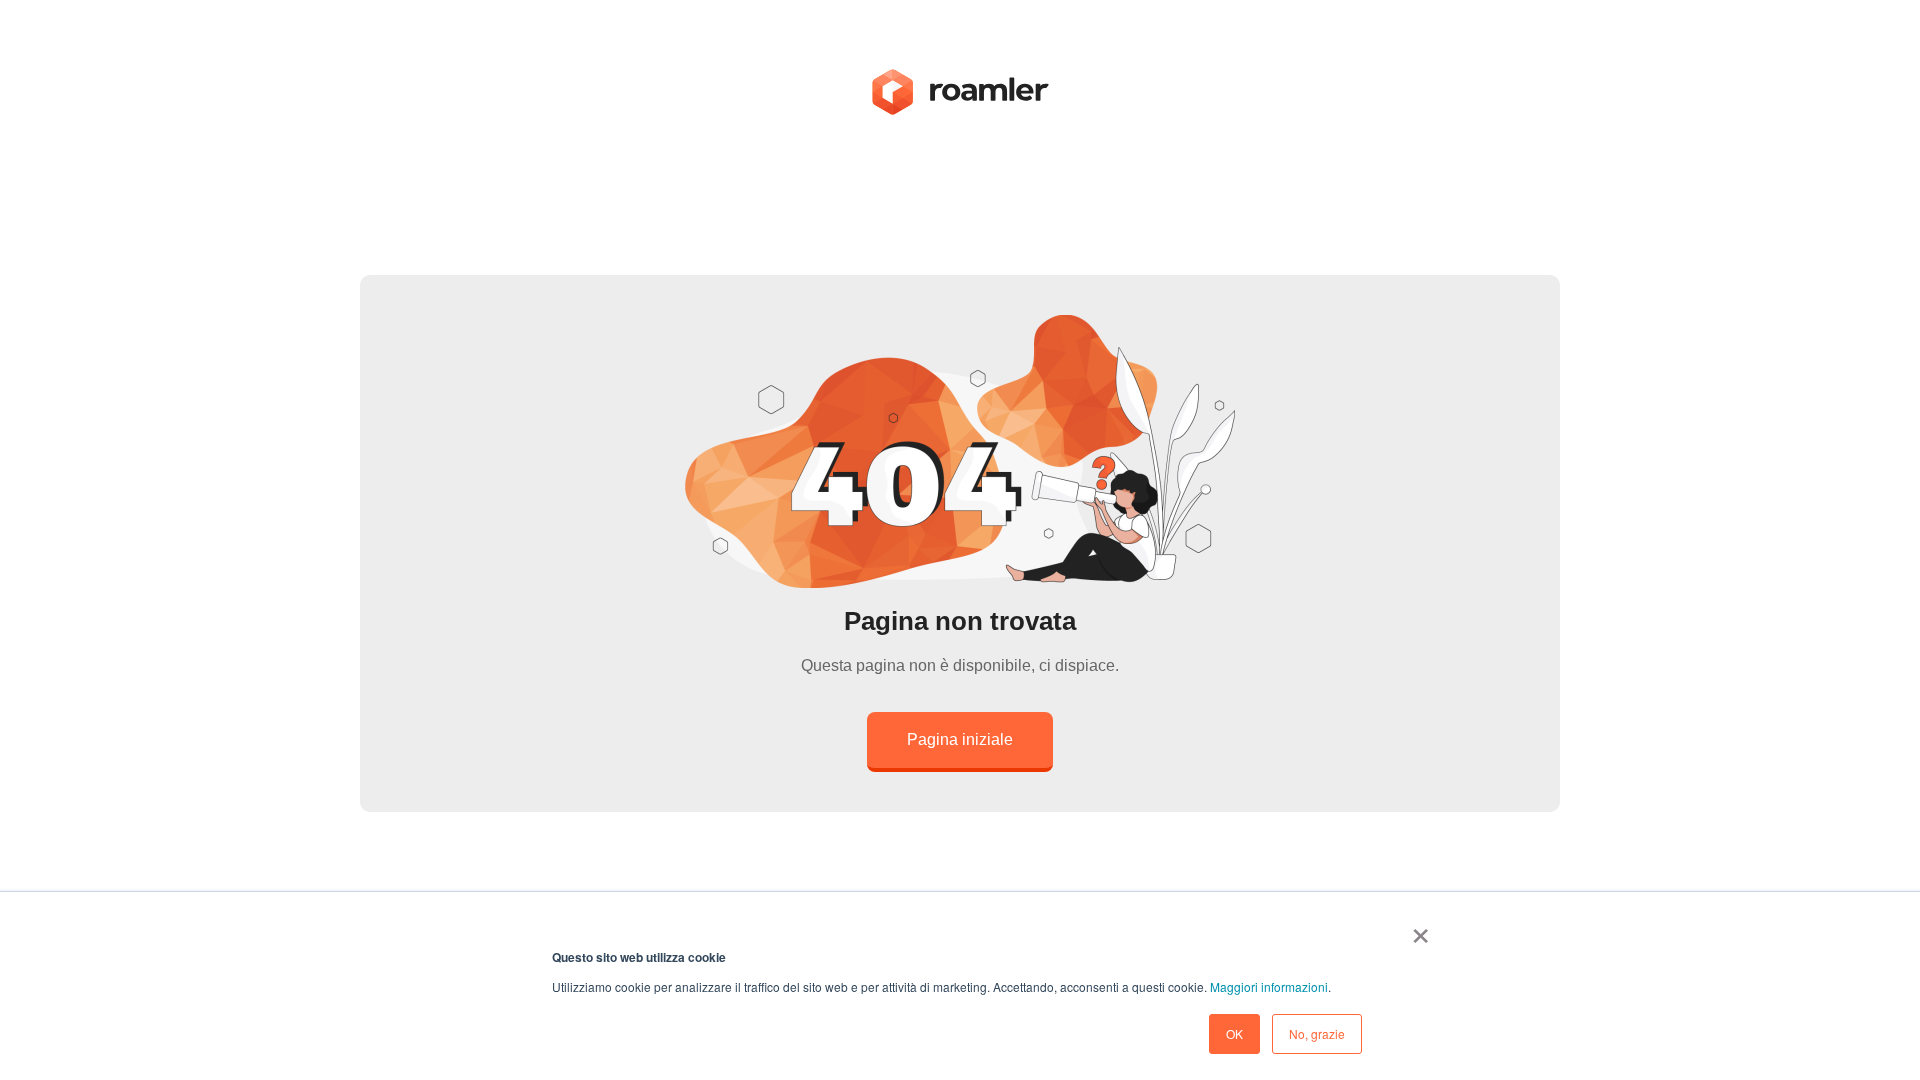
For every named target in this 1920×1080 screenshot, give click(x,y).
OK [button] (1234, 1033)
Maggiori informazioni (1269, 986)
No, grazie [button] (1317, 1033)
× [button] (1420, 929)
